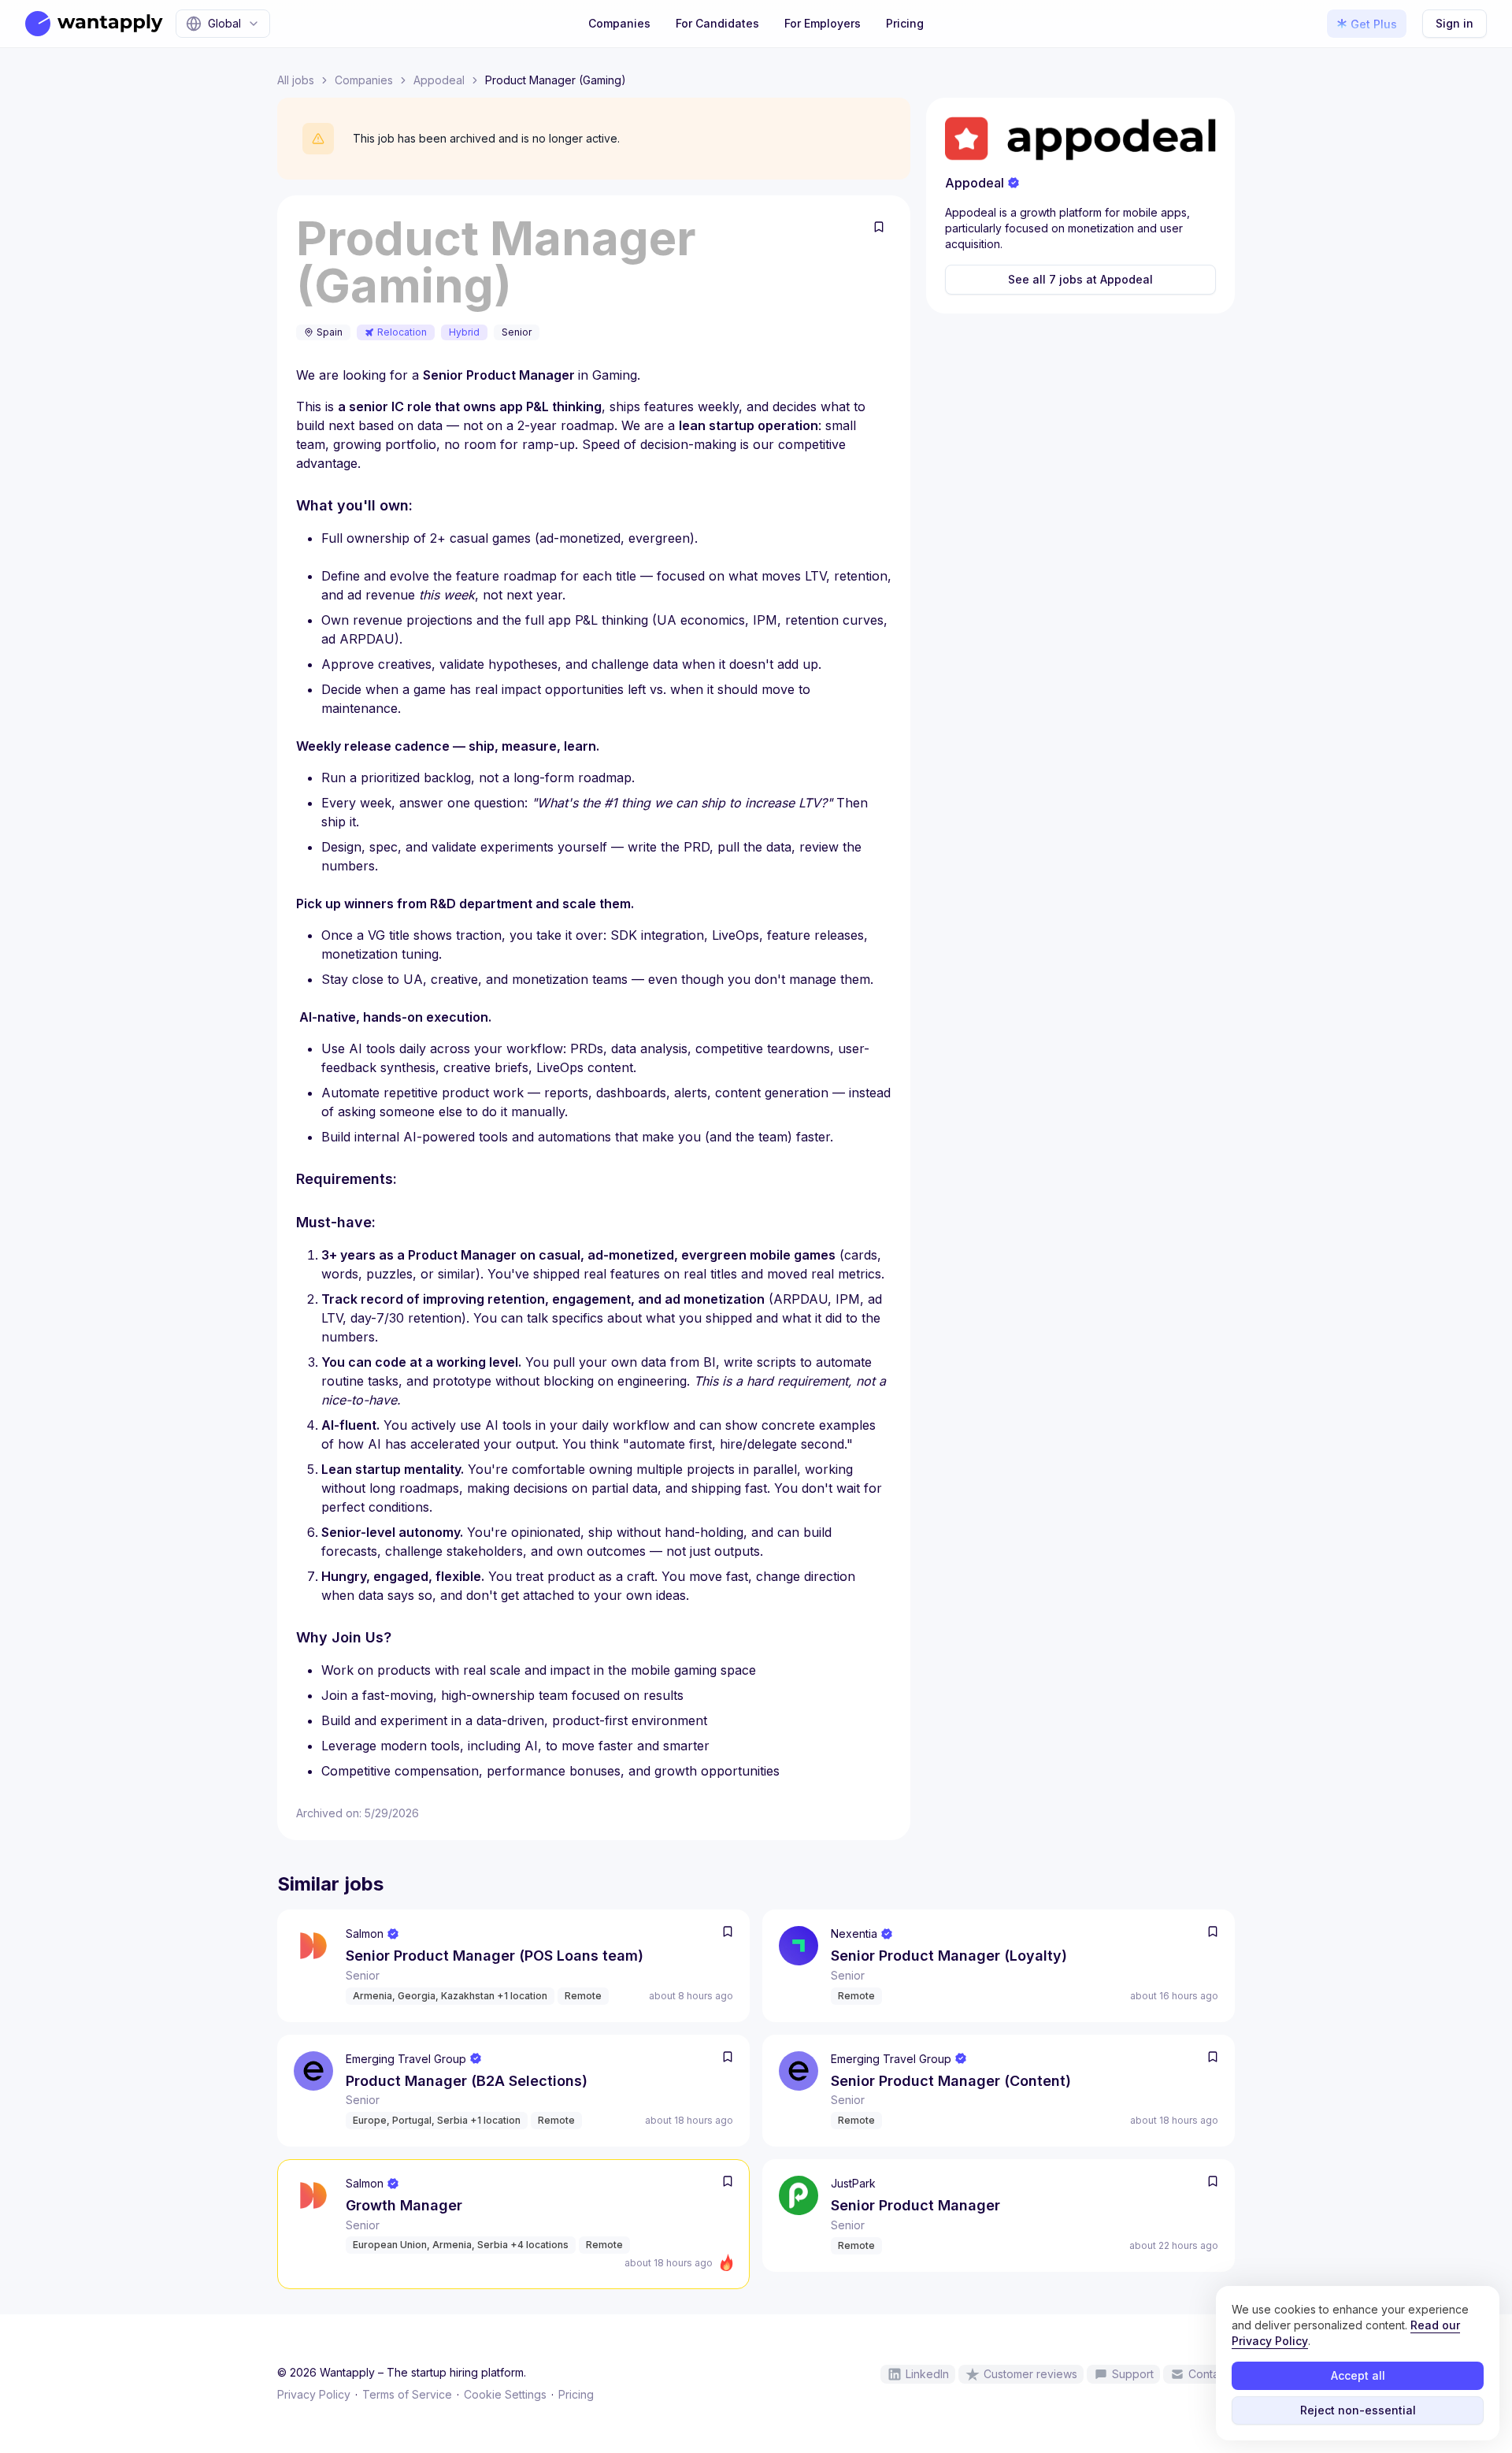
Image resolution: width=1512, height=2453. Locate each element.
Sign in (1455, 23)
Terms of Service (407, 2394)
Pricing (905, 23)
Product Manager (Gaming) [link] (556, 80)
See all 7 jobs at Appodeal (1080, 279)
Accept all (1358, 2375)
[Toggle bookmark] (879, 227)
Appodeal (439, 80)
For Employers (823, 23)
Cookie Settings (505, 2394)
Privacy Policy (314, 2394)
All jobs (296, 80)
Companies (619, 23)
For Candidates (717, 23)
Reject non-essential (1358, 2410)
